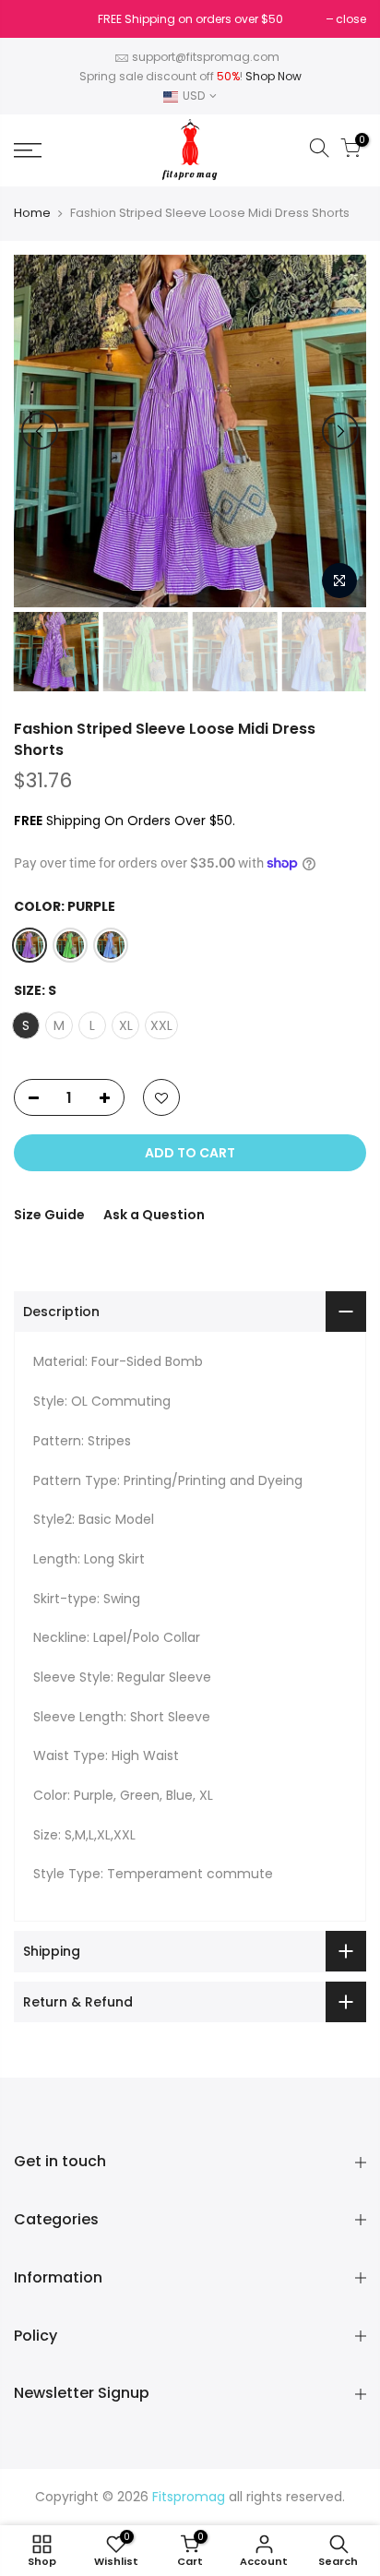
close (38, 19)
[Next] (340, 431)
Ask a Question (154, 1215)
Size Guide (49, 1215)
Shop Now (273, 76)
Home (32, 213)
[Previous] (40, 431)
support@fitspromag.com (206, 57)
